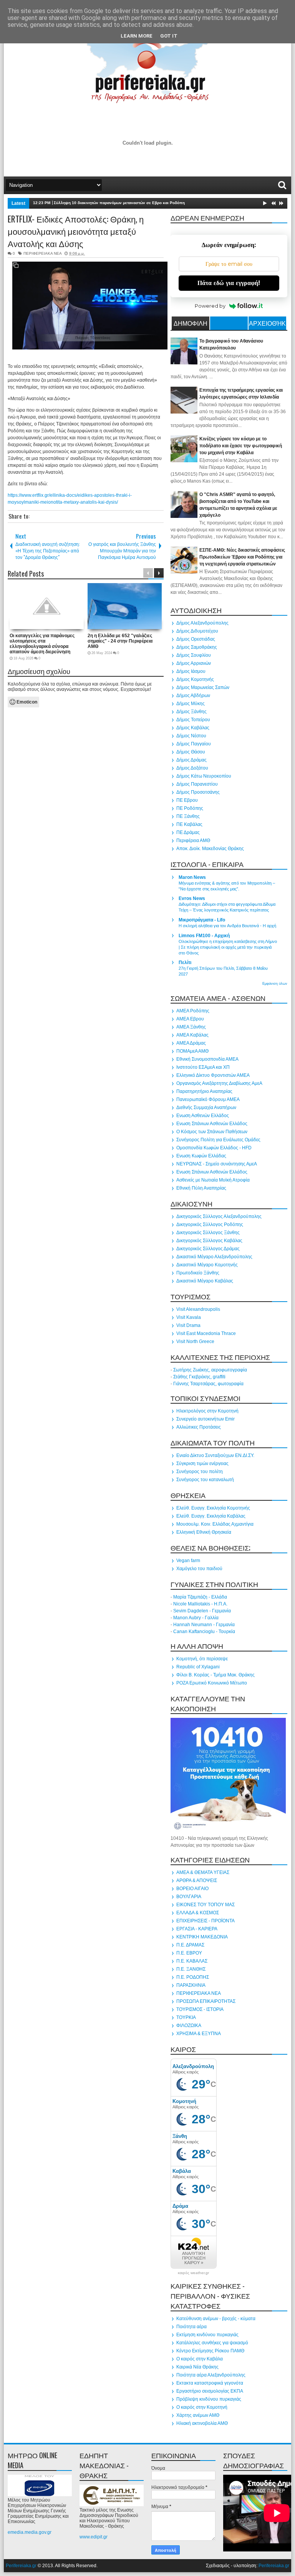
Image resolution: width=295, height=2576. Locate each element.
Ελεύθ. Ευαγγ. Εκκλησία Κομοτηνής (213, 1508)
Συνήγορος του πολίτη (200, 1472)
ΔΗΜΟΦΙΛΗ (191, 323)
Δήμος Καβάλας (193, 728)
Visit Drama (188, 1325)
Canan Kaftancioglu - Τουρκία (204, 1632)
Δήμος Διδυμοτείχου (197, 631)
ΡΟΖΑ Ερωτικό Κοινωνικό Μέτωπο (212, 1683)
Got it (169, 36)
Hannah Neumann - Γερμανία (204, 1625)
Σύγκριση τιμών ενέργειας (202, 1464)
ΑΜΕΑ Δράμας (191, 1043)
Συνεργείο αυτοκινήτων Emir (206, 1419)
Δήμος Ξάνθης (191, 712)
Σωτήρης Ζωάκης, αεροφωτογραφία (210, 1370)
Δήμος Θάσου (191, 752)
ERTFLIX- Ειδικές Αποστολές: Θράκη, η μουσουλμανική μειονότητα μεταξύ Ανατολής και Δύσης (76, 231)
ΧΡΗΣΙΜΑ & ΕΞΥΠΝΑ (199, 2034)
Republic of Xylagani (198, 1667)
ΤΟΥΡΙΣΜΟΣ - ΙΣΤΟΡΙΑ (200, 2009)
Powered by (210, 306)
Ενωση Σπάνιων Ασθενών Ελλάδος (212, 1124)
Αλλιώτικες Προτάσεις (199, 1427)
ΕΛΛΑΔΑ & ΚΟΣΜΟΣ (198, 1913)
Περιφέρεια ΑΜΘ (193, 841)
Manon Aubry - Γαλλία (196, 1618)
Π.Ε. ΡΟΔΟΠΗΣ (193, 1977)
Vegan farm (188, 1561)
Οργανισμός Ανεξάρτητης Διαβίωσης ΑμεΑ (219, 1083)
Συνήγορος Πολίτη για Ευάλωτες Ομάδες (218, 1140)
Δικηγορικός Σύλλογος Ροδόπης (210, 1225)
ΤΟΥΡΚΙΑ (186, 2017)
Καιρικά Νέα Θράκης (197, 2367)
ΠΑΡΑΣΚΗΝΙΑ (191, 1985)
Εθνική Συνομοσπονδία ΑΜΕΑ (207, 1059)
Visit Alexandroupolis (198, 1309)
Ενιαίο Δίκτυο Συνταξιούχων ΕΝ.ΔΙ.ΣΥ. (215, 1455)
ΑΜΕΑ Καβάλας (192, 1035)
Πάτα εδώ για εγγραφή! (229, 283)
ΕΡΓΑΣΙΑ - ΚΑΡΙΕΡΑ (197, 1929)
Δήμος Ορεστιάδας (196, 639)
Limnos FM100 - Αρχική (204, 936)
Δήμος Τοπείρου (193, 720)
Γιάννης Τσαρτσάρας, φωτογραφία (208, 1384)
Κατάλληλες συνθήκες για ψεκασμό (212, 2343)
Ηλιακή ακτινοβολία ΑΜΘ (202, 2423)
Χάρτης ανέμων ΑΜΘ (198, 2415)
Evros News (192, 898)
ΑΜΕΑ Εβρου (190, 1019)
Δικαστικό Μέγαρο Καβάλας (205, 1281)
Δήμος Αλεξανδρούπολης (202, 623)
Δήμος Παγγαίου (194, 744)
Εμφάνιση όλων (275, 984)
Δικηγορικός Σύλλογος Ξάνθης (208, 1233)
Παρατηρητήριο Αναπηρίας (204, 1091)
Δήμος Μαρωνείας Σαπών (203, 687)
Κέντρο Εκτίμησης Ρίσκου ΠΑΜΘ (210, 2351)
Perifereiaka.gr (21, 2566)
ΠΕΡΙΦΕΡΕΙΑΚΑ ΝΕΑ (42, 253)
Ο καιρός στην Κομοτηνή (202, 2407)
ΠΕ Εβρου (187, 800)
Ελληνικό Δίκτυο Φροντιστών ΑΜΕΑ (213, 1075)
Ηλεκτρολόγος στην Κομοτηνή (207, 1411)
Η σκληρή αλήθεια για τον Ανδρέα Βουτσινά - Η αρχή (227, 926)
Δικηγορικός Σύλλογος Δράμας (208, 1249)
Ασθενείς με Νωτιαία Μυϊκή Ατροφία (213, 1180)
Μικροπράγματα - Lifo (202, 920)
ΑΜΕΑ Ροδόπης (193, 1011)
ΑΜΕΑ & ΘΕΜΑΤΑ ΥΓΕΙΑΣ (203, 1872)
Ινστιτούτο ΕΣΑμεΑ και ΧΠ (203, 1067)
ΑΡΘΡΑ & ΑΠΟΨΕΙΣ (197, 1880)
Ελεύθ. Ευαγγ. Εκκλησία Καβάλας (211, 1516)
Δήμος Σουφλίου (194, 655)
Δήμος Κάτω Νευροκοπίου (204, 776)
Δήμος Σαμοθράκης (197, 647)
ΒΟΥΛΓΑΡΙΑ (189, 1897)
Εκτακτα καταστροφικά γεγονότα (210, 2383)
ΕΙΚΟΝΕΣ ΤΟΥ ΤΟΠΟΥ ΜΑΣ (206, 1905)
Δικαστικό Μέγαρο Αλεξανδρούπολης (214, 1257)
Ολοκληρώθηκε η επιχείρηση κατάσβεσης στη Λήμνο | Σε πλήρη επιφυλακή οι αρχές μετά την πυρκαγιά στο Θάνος (228, 947)
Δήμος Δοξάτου (192, 768)
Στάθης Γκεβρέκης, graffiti (199, 1377)
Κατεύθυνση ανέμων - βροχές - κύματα (216, 2319)
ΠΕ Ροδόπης (190, 808)
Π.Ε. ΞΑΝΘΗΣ (191, 1969)
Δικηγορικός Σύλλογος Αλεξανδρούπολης (219, 1216)
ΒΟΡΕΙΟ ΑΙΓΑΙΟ (192, 1889)
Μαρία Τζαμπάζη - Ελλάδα (200, 1597)
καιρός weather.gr (193, 2273)
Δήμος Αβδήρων (193, 696)
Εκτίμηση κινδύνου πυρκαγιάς (207, 2335)
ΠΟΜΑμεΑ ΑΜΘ (192, 1051)
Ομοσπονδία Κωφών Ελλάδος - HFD (214, 1148)
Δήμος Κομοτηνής (195, 679)
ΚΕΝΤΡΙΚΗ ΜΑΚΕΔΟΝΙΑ (202, 1937)
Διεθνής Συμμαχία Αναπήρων (206, 1108)
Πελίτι (185, 962)
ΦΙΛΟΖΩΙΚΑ (189, 2026)
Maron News (192, 877)
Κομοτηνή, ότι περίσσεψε (202, 1659)
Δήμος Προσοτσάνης (198, 792)
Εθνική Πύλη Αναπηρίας (201, 1188)
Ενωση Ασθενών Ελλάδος (203, 1116)
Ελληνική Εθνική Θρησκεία (204, 1532)
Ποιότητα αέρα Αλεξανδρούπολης (211, 2375)
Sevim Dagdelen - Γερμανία (202, 1611)
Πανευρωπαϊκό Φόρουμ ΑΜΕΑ (208, 1099)
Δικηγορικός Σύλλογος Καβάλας (209, 1241)
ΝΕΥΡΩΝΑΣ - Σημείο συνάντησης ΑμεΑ (217, 1164)
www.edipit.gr (94, 2537)
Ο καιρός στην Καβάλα (200, 2359)
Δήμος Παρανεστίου (197, 784)
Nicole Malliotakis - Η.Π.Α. (200, 1604)
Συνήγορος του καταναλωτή (205, 1480)
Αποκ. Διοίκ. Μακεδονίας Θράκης (210, 849)
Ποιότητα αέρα (191, 2327)
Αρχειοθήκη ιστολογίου (267, 324)
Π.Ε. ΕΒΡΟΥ (189, 1953)
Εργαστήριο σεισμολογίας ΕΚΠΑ (210, 2391)
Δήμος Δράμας (191, 760)
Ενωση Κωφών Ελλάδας (201, 1156)
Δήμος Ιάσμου (191, 671)
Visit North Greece (195, 1342)
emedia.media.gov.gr (30, 2532)
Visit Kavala (189, 1317)
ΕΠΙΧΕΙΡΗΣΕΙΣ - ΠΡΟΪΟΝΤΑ (206, 1921)
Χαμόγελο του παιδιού (199, 1569)
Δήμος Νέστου (191, 736)
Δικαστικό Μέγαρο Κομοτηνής (207, 1265)
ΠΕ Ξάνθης (188, 816)
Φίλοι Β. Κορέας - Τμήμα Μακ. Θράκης (215, 1675)
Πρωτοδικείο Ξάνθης (198, 1273)
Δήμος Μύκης (191, 704)
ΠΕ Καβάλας (189, 824)
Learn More (137, 36)
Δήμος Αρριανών (194, 663)
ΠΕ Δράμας (188, 832)
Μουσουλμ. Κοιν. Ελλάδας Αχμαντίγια (215, 1524)
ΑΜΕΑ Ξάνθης (191, 1027)
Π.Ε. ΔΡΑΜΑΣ (190, 1945)
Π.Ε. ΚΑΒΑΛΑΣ (192, 1961)
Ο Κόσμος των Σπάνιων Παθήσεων (212, 1132)
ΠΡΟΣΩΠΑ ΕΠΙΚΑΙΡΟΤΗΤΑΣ (206, 2001)
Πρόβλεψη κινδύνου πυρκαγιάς (209, 2399)
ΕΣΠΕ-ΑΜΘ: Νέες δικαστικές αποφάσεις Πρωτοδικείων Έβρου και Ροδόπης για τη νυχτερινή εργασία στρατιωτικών (242, 557)
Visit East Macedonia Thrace (206, 1333)
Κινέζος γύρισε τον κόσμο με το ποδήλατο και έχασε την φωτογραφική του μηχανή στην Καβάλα (241, 446)
